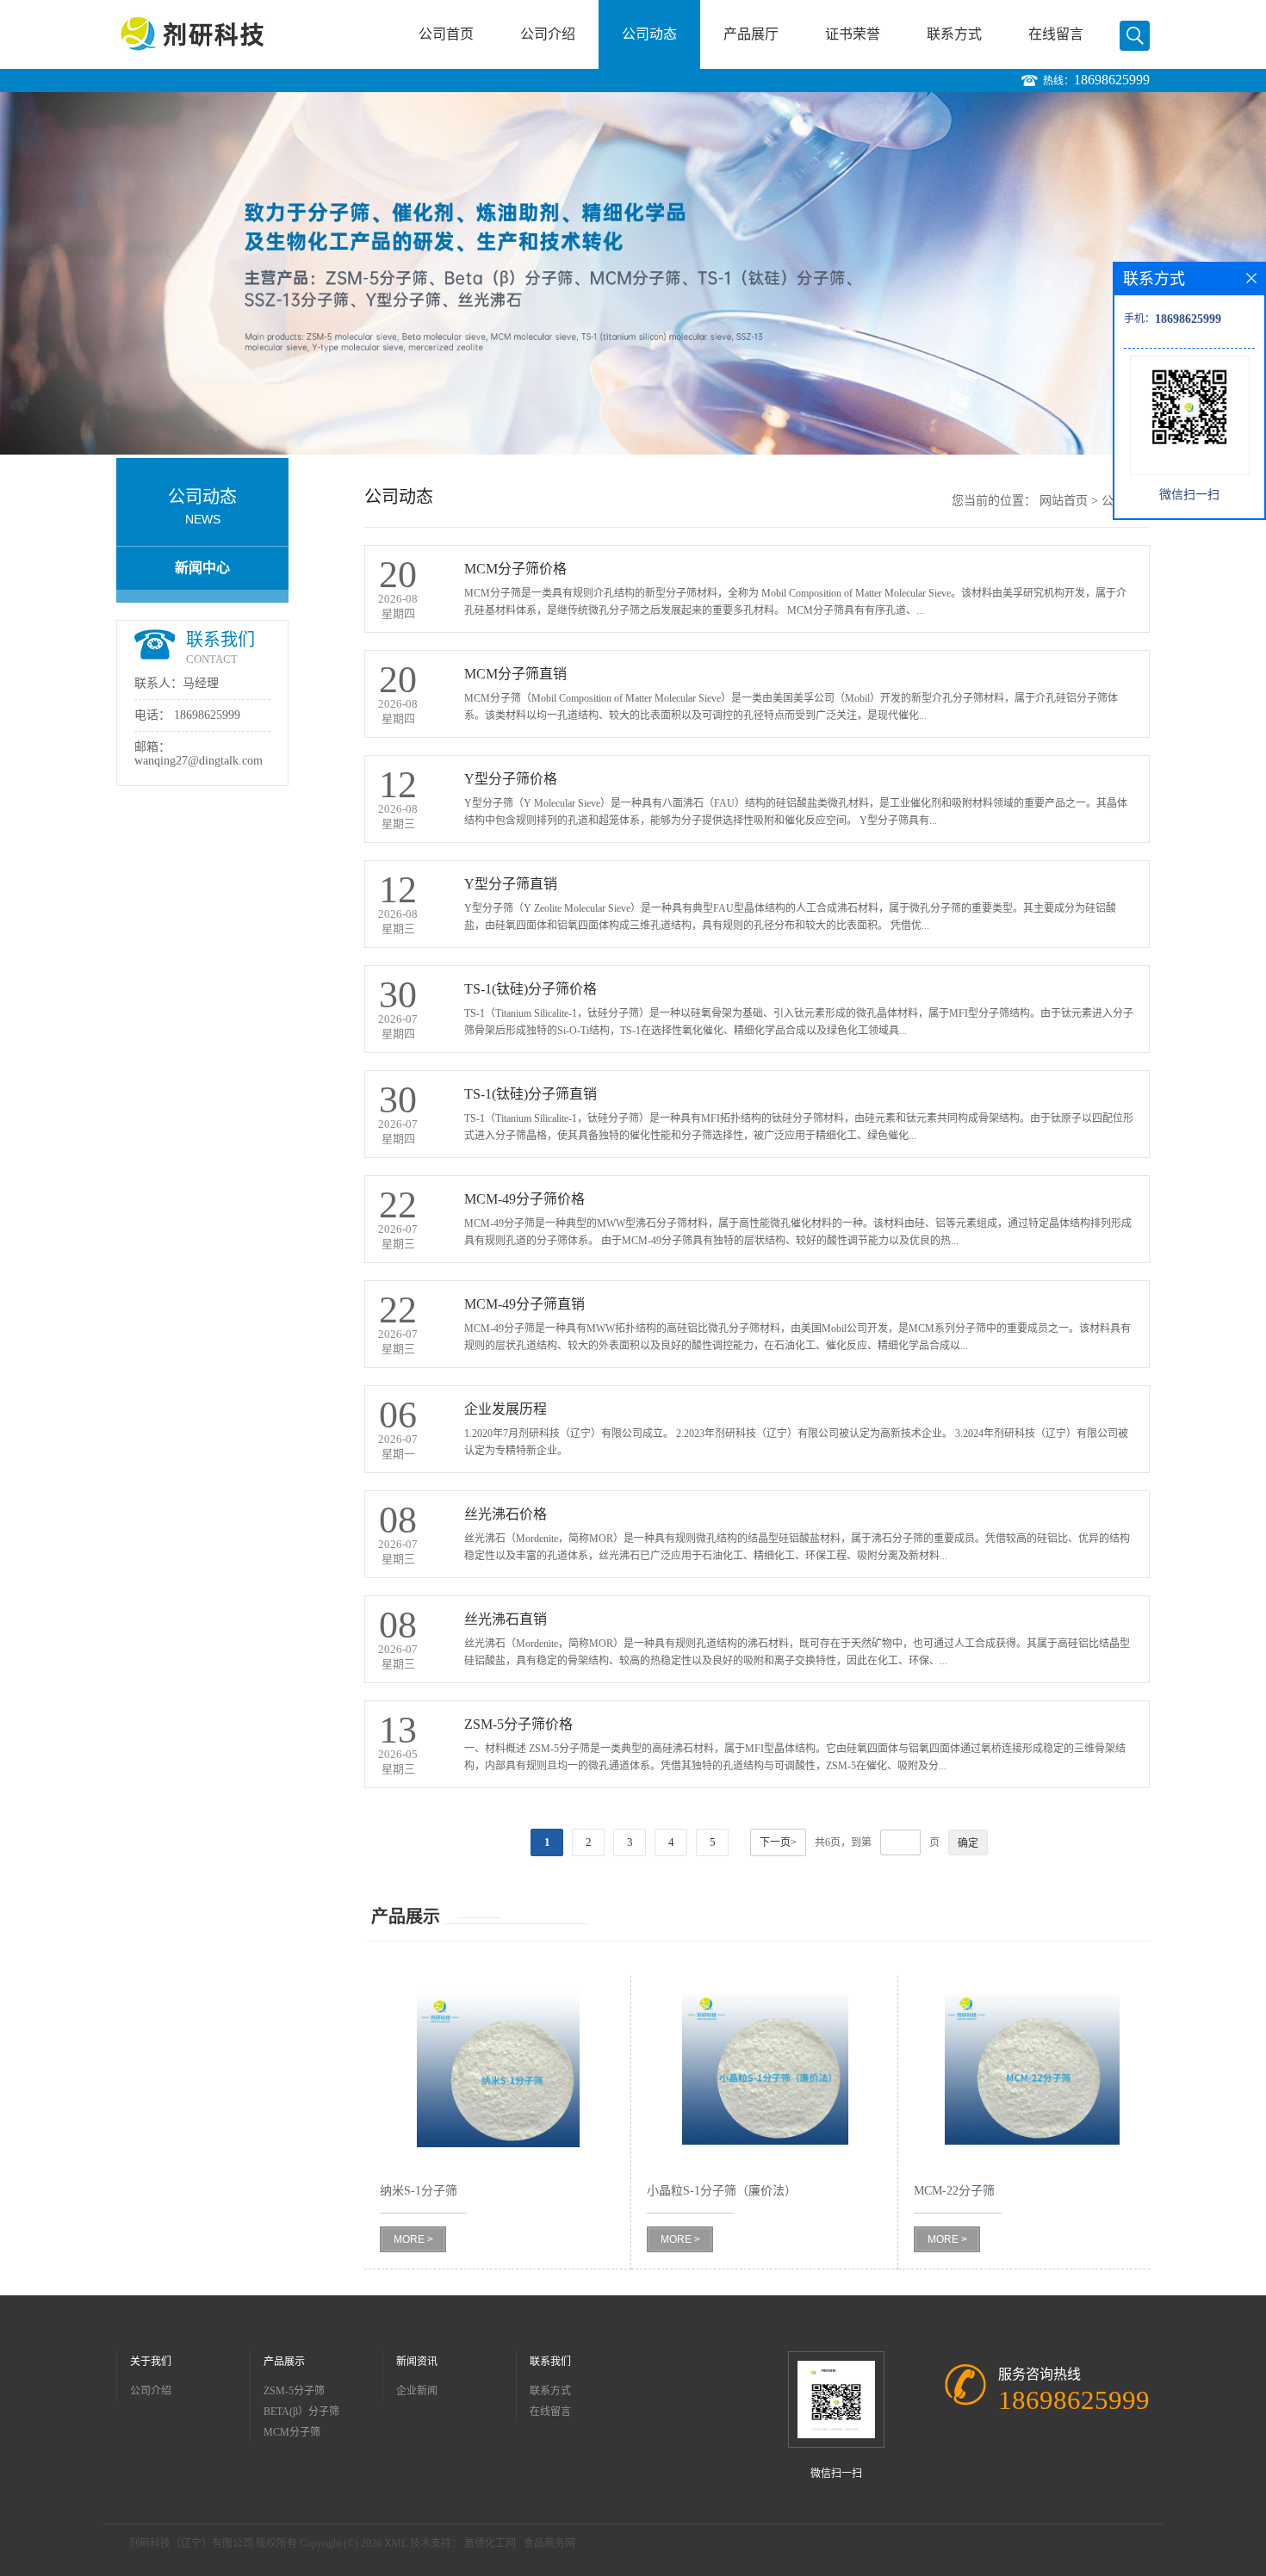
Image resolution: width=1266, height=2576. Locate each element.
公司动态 (649, 34)
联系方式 (954, 34)
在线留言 (1056, 34)
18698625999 (1112, 80)
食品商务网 (549, 2543)
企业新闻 (417, 2391)
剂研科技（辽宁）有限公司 (191, 2543)
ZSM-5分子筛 (294, 2391)
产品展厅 (751, 34)
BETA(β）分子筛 (301, 2412)
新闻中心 (202, 568)
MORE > (413, 2239)
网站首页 (1064, 501)
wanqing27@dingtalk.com (199, 761)
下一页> (778, 1842)
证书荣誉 (853, 34)
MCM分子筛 (292, 2432)
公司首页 (446, 34)
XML (396, 2543)
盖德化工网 (490, 2543)
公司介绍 (548, 34)
